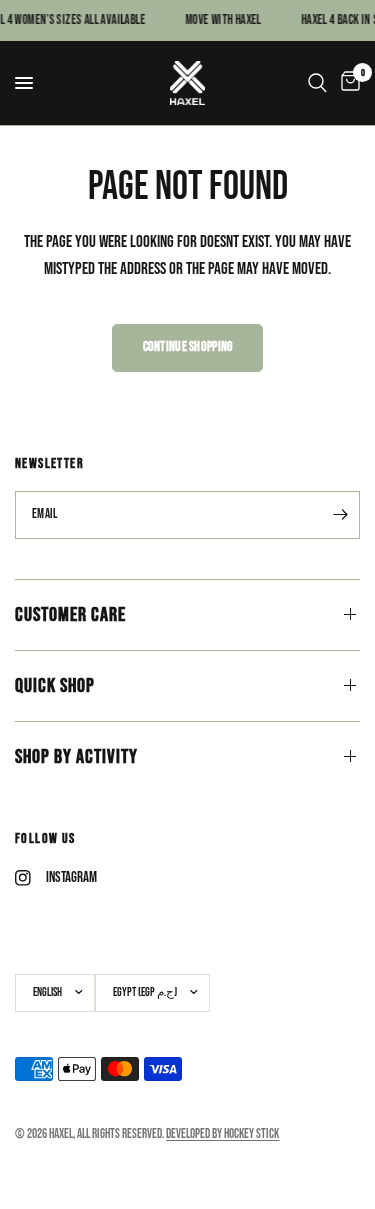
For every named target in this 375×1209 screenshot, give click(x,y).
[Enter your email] (340, 515)
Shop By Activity (76, 757)
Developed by (222, 1134)
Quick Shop (55, 686)
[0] (347, 83)
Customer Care (70, 615)
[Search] (317, 83)
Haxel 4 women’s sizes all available (156, 20)
